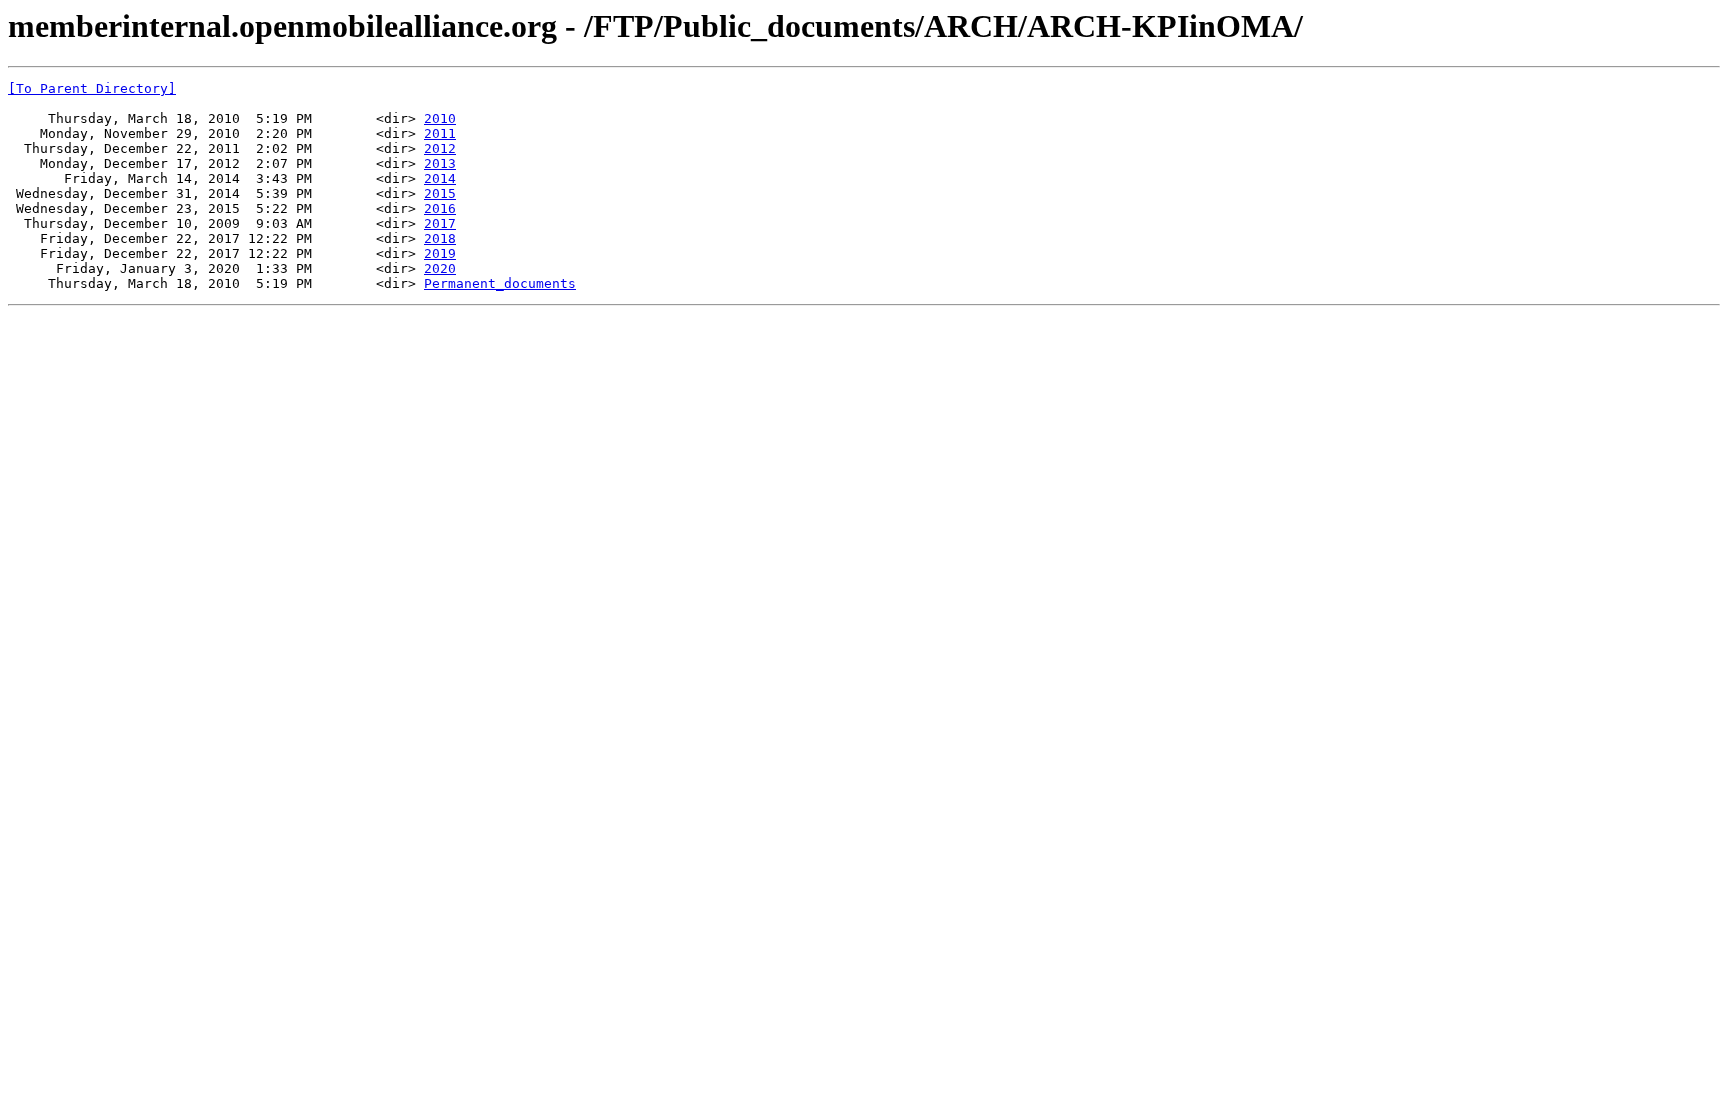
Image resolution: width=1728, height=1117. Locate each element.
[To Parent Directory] (92, 88)
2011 (440, 133)
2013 (440, 163)
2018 (440, 238)
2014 (440, 178)
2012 (440, 148)
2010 (440, 118)
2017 (440, 223)
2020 (440, 268)
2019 (440, 253)
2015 (440, 193)
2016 (440, 208)
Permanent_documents (500, 283)
